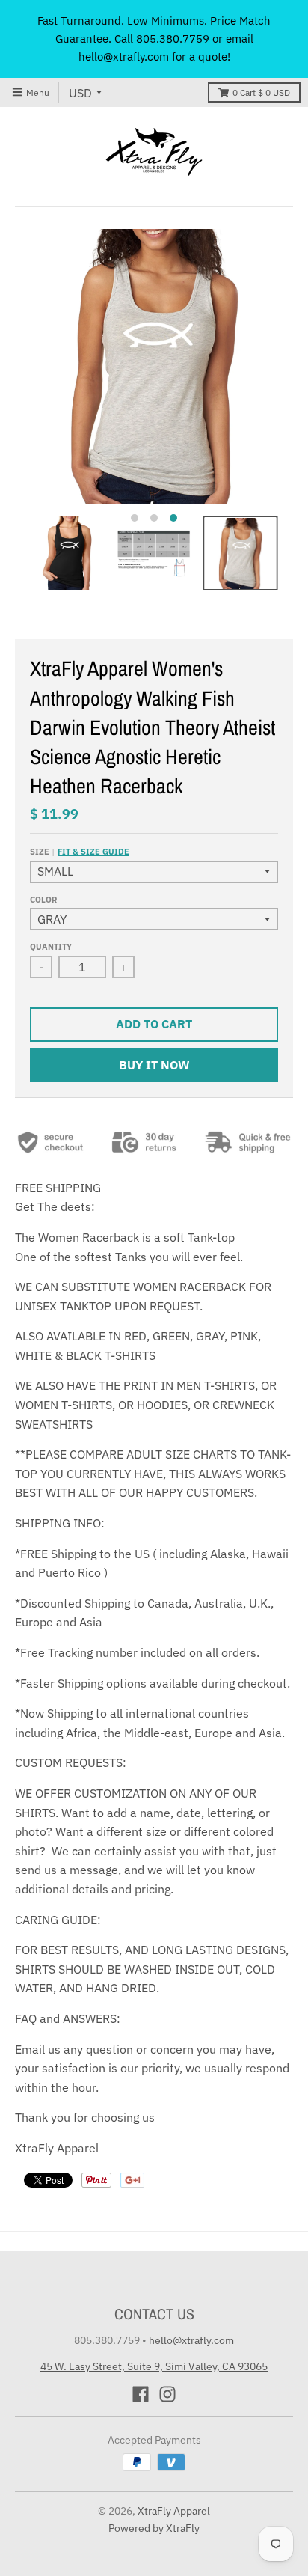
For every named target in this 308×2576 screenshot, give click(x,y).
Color (43, 900)
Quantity (51, 947)
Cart (261, 92)
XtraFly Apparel (174, 2511)
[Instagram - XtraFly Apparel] (167, 2394)
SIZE (80, 852)
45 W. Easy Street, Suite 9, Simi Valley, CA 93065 (154, 2366)
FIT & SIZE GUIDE (93, 852)
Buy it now (154, 1065)
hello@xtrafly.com (191, 2340)
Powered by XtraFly (154, 2528)
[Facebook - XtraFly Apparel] (141, 2394)
